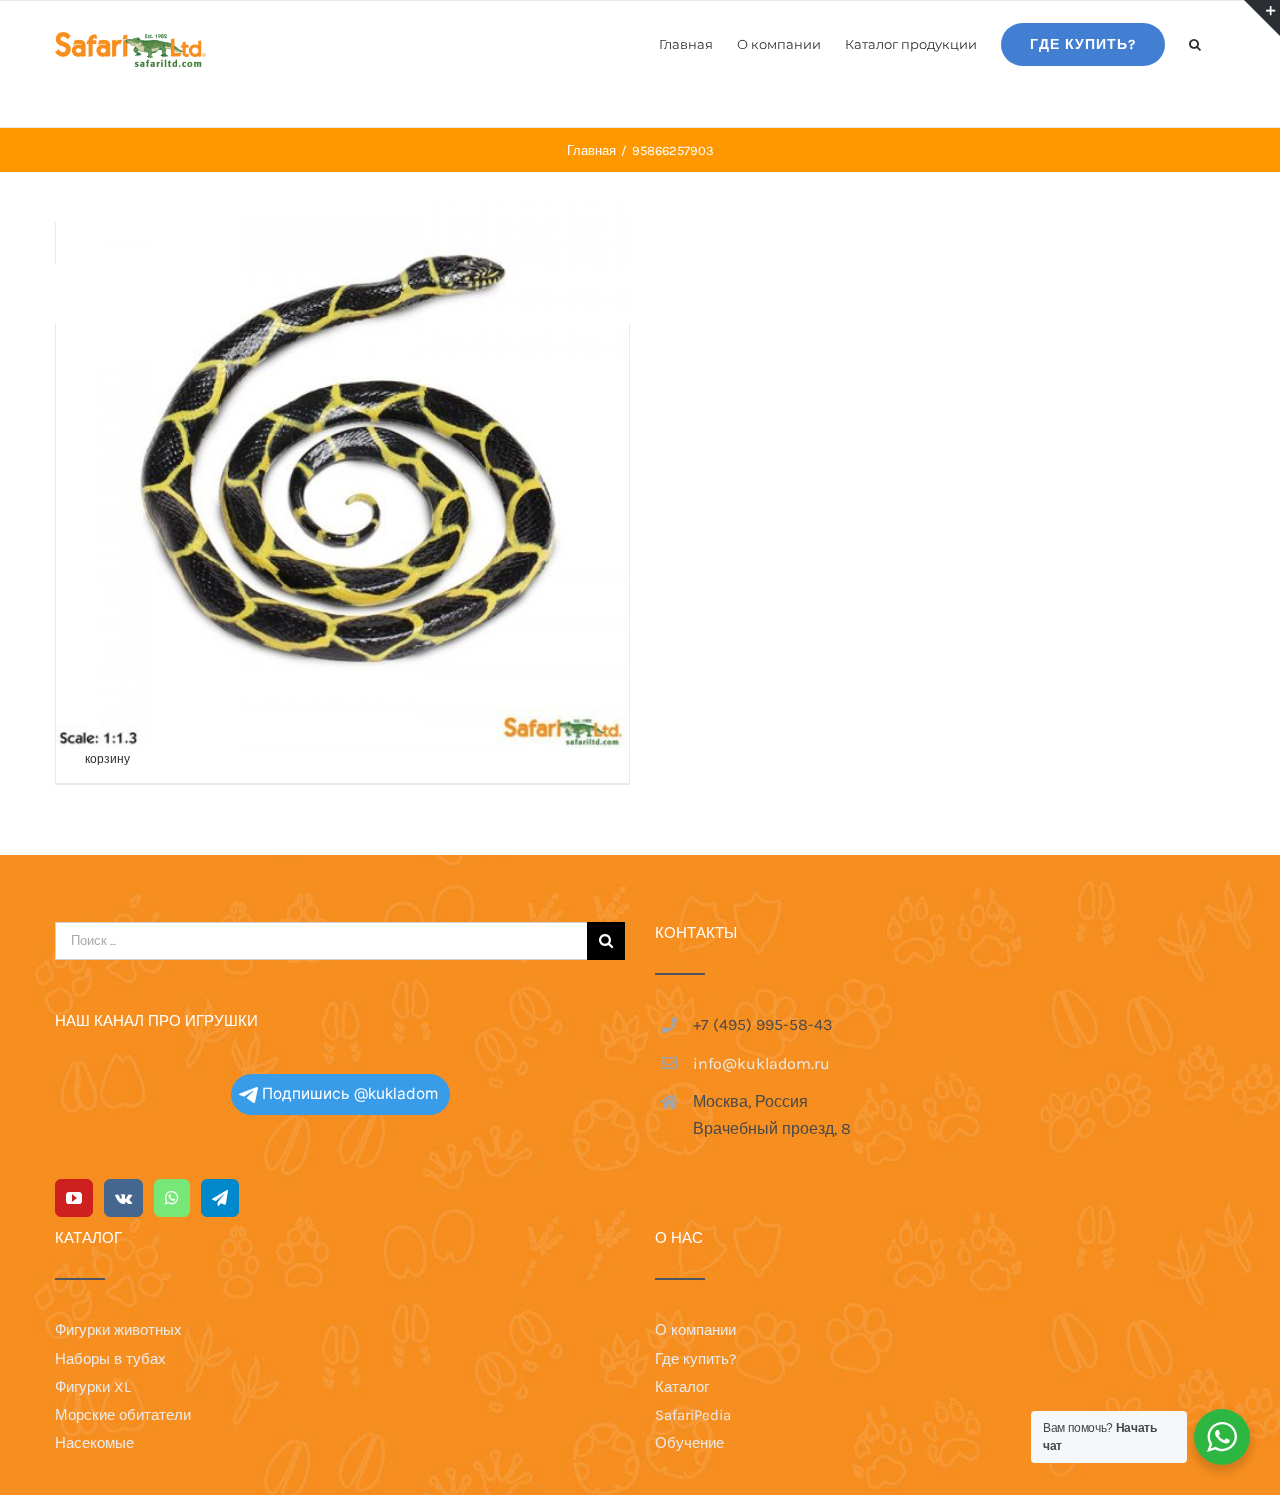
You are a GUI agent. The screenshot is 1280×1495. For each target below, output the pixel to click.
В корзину (107, 750)
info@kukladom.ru (761, 1063)
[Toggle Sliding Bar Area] (1262, 18)
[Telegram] (220, 1198)
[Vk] (123, 1198)
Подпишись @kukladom (350, 1093)
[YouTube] (74, 1198)
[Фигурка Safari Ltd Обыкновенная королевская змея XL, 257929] (342, 462)
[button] (1195, 43)
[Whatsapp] (172, 1198)
